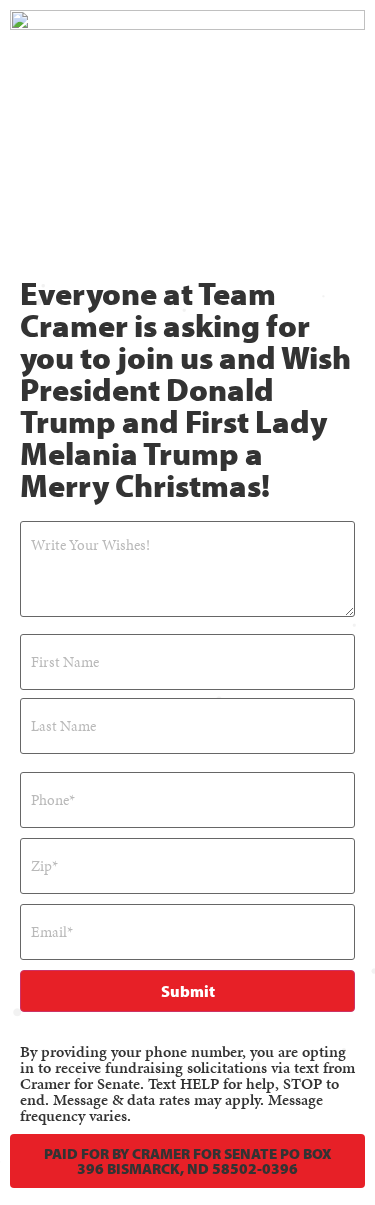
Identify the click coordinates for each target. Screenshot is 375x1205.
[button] (187, 1161)
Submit (188, 991)
